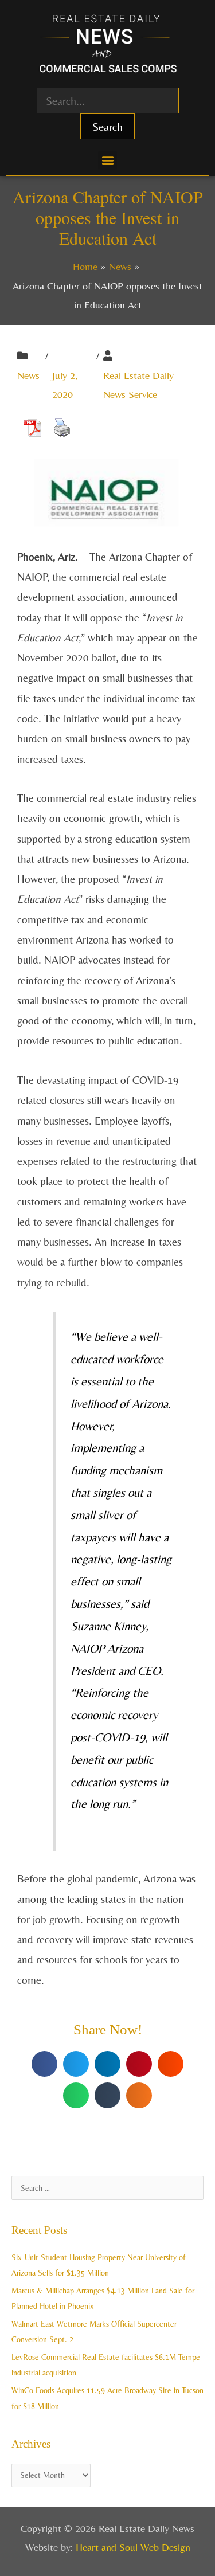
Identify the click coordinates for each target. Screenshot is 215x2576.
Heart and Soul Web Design (133, 2547)
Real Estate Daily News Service (138, 385)
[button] (107, 160)
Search (107, 126)
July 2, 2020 (65, 385)
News (28, 375)
